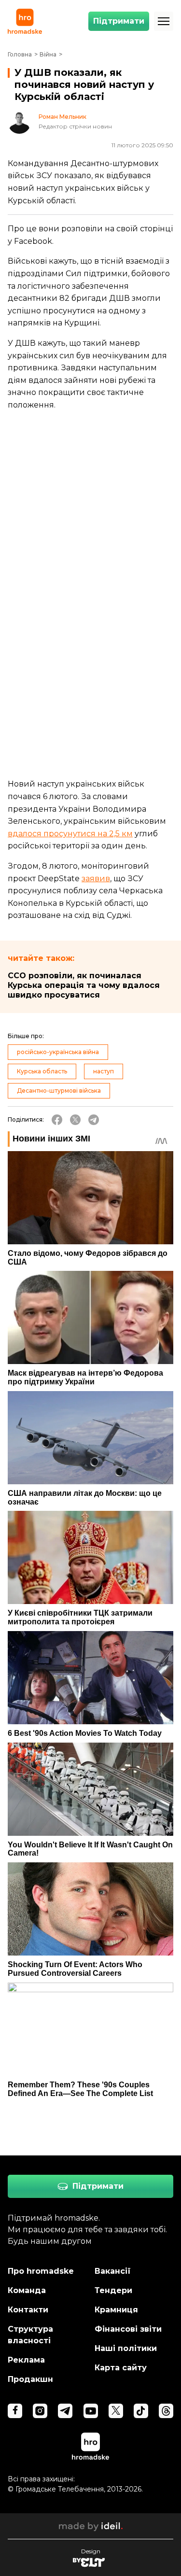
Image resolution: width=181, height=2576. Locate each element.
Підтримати (119, 21)
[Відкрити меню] (164, 21)
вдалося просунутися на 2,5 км (70, 834)
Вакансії (113, 2271)
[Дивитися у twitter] (116, 2411)
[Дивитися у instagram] (40, 2411)
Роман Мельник (63, 117)
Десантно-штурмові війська (59, 1091)
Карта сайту (121, 2368)
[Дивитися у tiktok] (141, 2411)
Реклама (26, 2360)
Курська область (42, 1071)
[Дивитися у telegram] (65, 2411)
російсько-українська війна (58, 1052)
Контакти (28, 2310)
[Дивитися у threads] (166, 2411)
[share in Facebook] (57, 1120)
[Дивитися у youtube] (91, 2411)
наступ (104, 1071)
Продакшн (30, 2379)
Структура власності (30, 2335)
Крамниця (116, 2310)
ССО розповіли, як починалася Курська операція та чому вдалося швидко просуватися (84, 985)
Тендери (113, 2290)
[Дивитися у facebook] (15, 2411)
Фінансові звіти (128, 2329)
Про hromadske (41, 2271)
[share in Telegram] (94, 1120)
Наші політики (126, 2348)
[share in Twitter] (75, 1120)
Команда (27, 2290)
